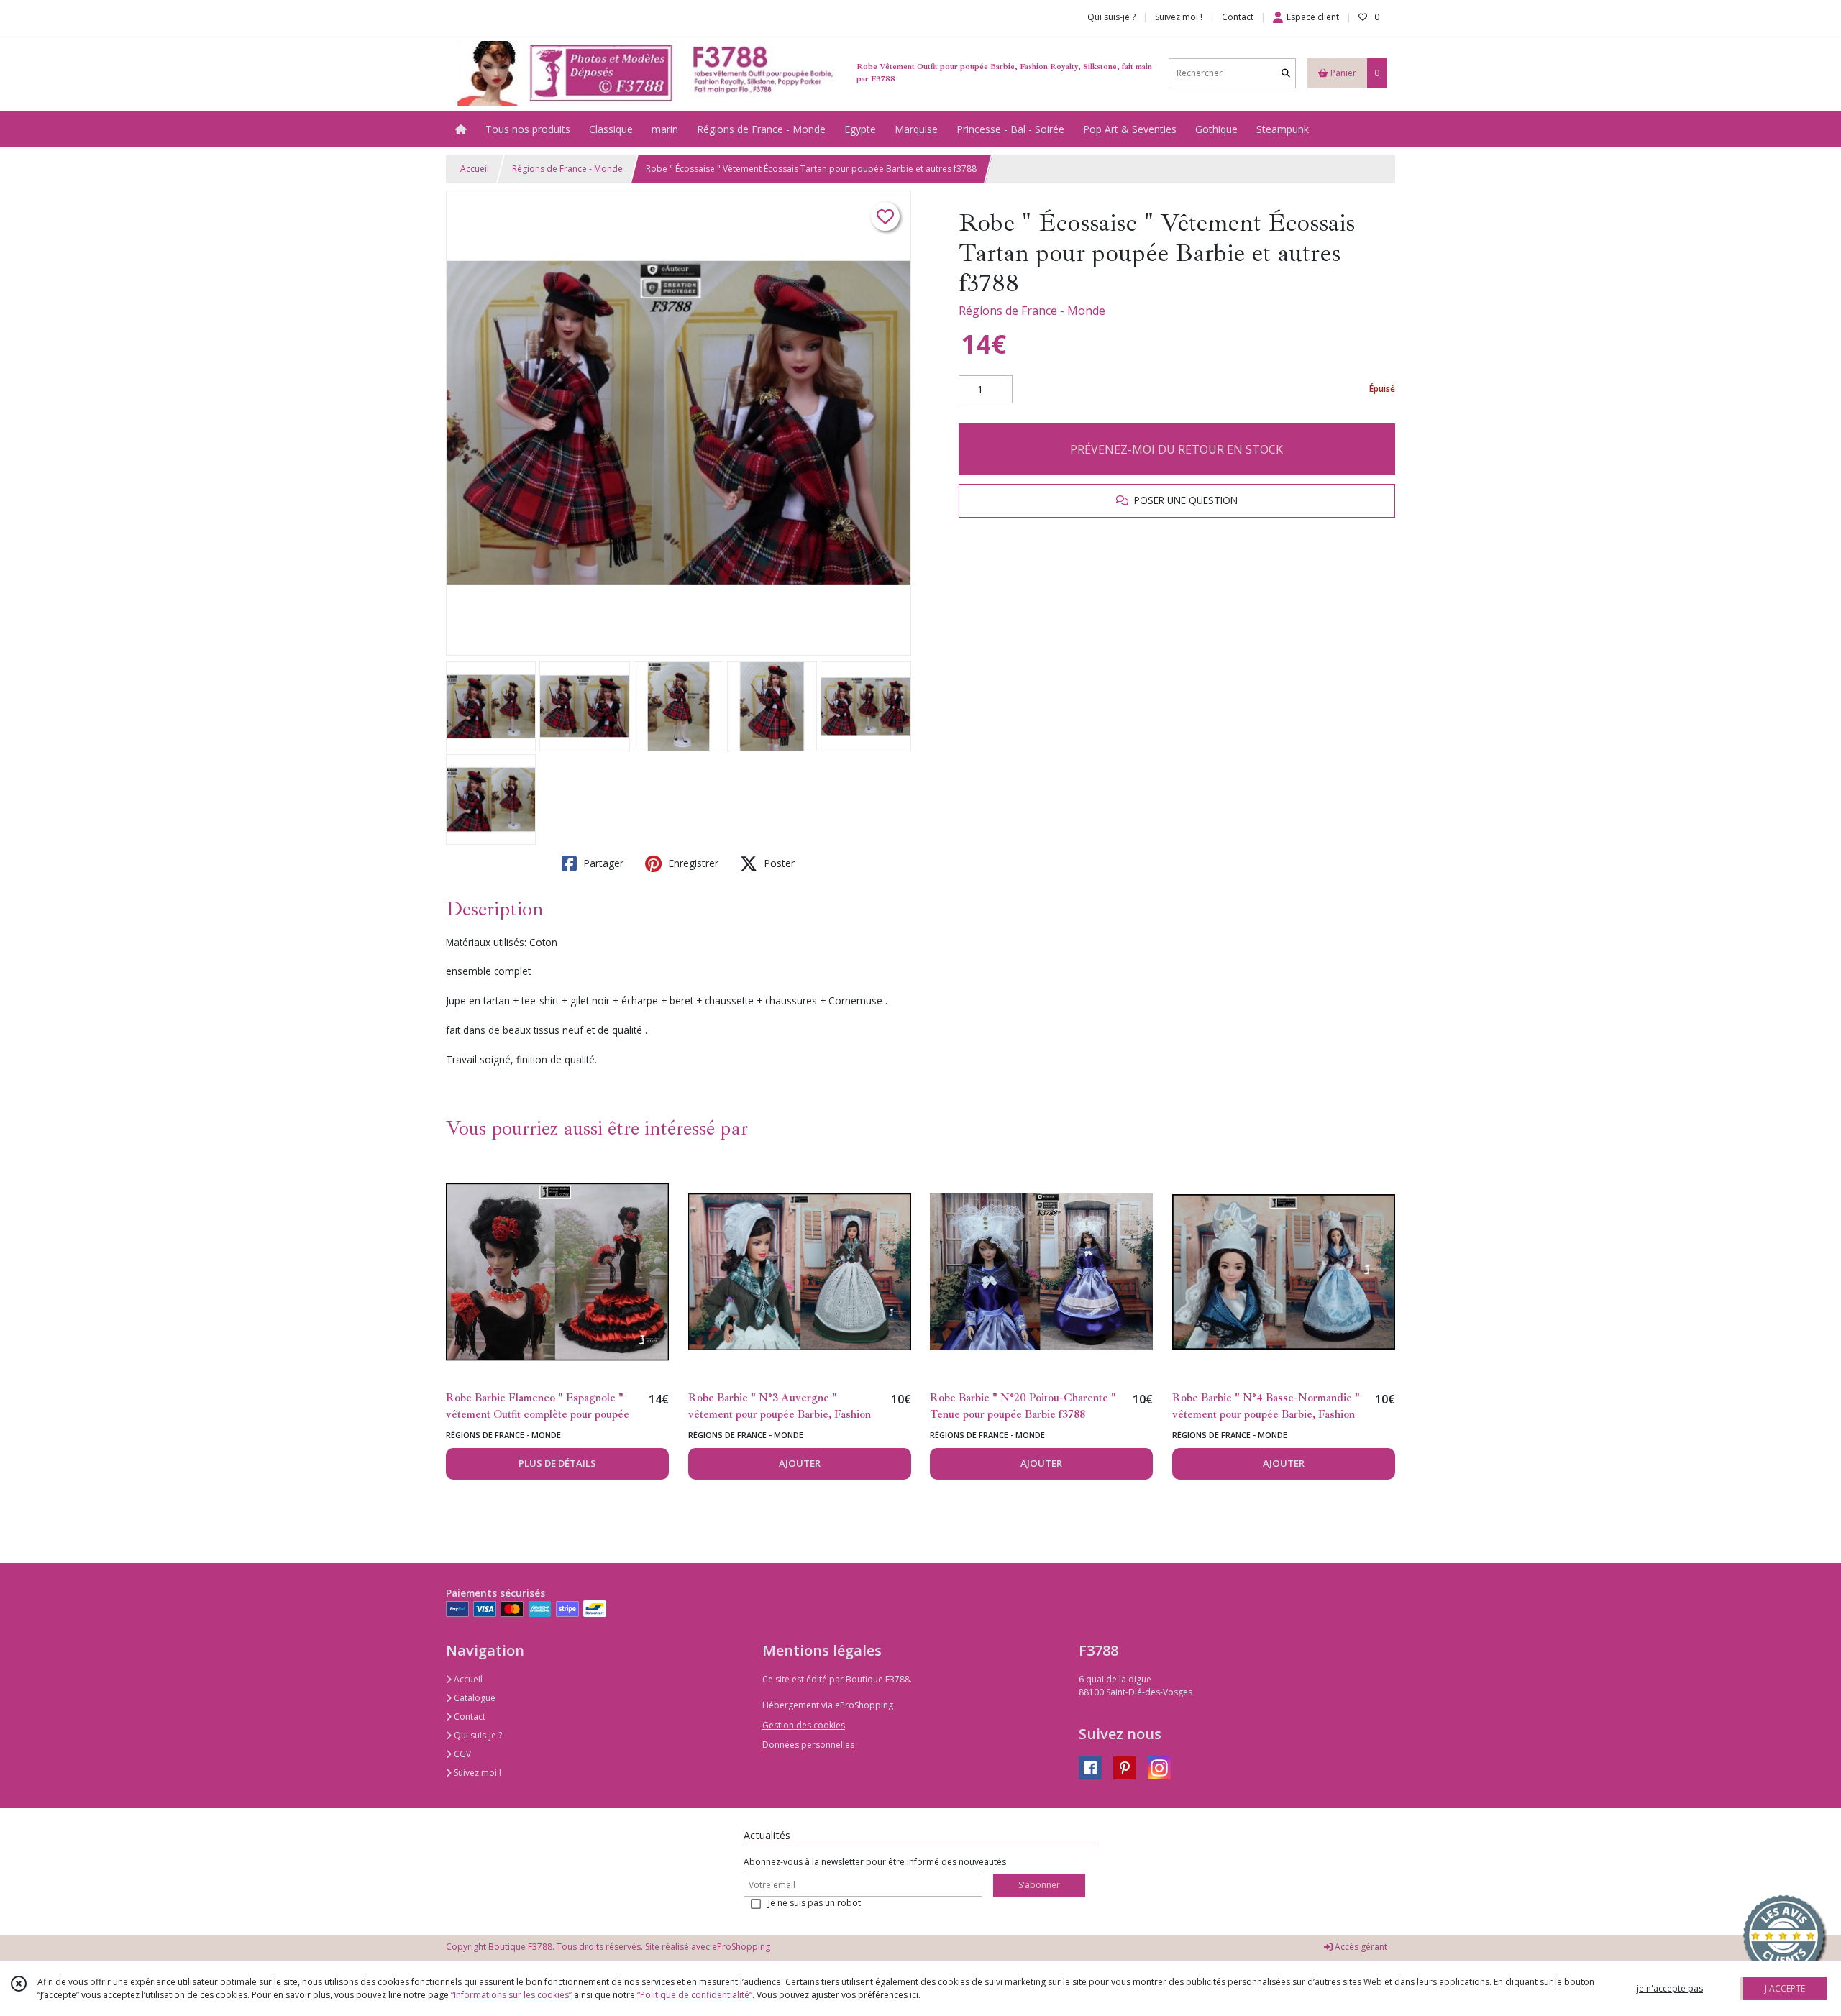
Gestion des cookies (804, 1725)
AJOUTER (800, 1463)
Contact (1238, 17)
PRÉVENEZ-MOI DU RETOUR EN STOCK (1177, 449)
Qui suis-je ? (477, 1735)
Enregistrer (692, 863)
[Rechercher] (1286, 73)
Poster (778, 863)
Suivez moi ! (476, 1773)
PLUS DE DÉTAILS (557, 1463)
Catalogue (474, 1698)
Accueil (475, 169)
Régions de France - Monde (567, 169)
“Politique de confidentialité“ (695, 1995)
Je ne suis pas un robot (814, 1903)
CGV (461, 1754)
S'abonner (1039, 1885)
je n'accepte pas (1670, 1988)
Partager (602, 863)
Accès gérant (1360, 1947)
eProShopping (741, 1947)
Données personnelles (808, 1745)
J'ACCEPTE (1785, 1988)
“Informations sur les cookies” (511, 1995)
